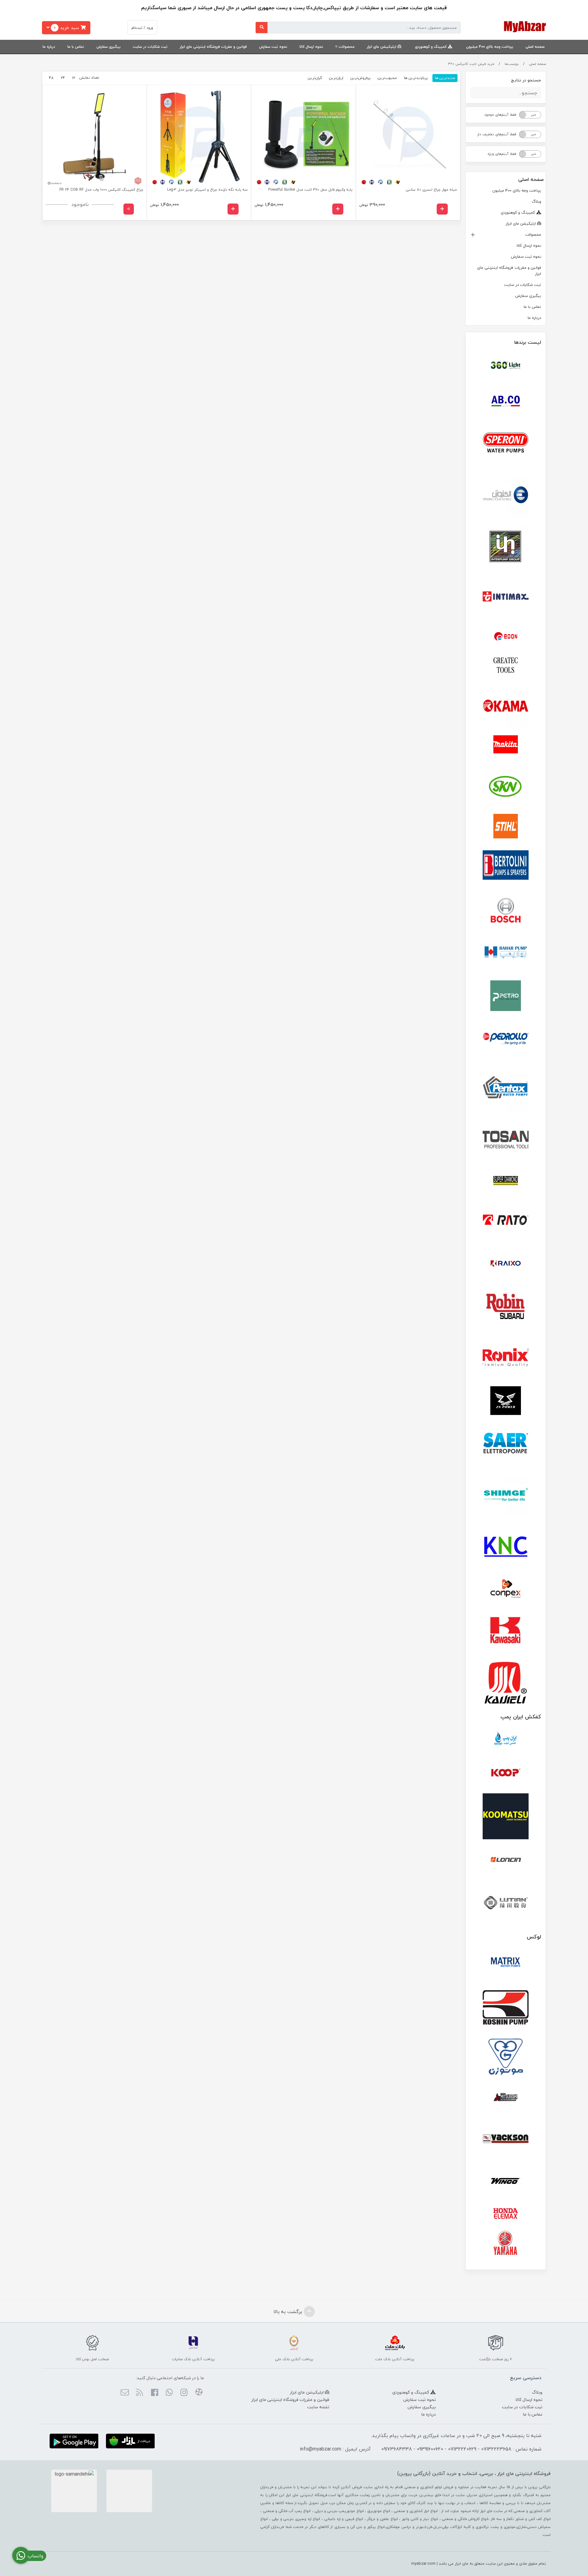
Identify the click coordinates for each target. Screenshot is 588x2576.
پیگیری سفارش (109, 47)
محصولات (347, 47)
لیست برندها (528, 342)
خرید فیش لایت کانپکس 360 (471, 64)
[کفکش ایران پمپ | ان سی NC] (506, 1741)
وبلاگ (536, 201)
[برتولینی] (506, 866)
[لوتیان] (506, 1902)
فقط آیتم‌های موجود (500, 115)
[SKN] (506, 786)
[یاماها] (506, 2243)
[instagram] (184, 2393)
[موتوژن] (506, 2058)
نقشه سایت (318, 2407)
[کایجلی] (506, 1682)
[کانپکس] (506, 1589)
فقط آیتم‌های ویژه (502, 154)
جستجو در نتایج (526, 80)
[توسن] (506, 1140)
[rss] (139, 2393)
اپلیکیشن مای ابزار (382, 47)
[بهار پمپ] (506, 953)
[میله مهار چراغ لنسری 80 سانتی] (408, 137)
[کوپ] (506, 1773)
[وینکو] (506, 2181)
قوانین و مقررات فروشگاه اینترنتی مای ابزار (213, 47)
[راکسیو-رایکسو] (506, 1264)
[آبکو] (506, 401)
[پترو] (506, 996)
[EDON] (506, 636)
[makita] (506, 746)
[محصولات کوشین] (506, 2007)
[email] (125, 2393)
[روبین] (506, 1307)
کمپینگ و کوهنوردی (431, 47)
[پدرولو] (506, 1039)
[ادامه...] (129, 209)
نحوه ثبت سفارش (273, 47)
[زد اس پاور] (506, 1401)
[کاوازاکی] (506, 1632)
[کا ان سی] (506, 1545)
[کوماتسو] (506, 1816)
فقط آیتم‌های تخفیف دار (497, 134)
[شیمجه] (506, 1495)
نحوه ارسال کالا (311, 47)
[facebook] (154, 2393)
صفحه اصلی (535, 47)
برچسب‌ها (512, 64)
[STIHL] (506, 826)
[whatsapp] (169, 2393)
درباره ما (49, 47)
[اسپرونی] (506, 444)
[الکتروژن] (506, 495)
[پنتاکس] (506, 1090)
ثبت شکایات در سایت (150, 47)
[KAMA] (506, 706)
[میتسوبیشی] (506, 2098)
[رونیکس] (506, 1357)
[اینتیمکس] (506, 596)
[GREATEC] (506, 666)
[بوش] (506, 909)
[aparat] (199, 2393)
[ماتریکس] (506, 1964)
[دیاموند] (506, 1181)
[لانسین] (506, 1859)
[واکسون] (506, 2138)
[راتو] (506, 1221)
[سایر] (506, 1444)
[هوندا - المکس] (506, 2214)
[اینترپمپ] (506, 546)
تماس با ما (76, 47)
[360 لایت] (506, 365)
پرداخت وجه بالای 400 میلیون (490, 47)
